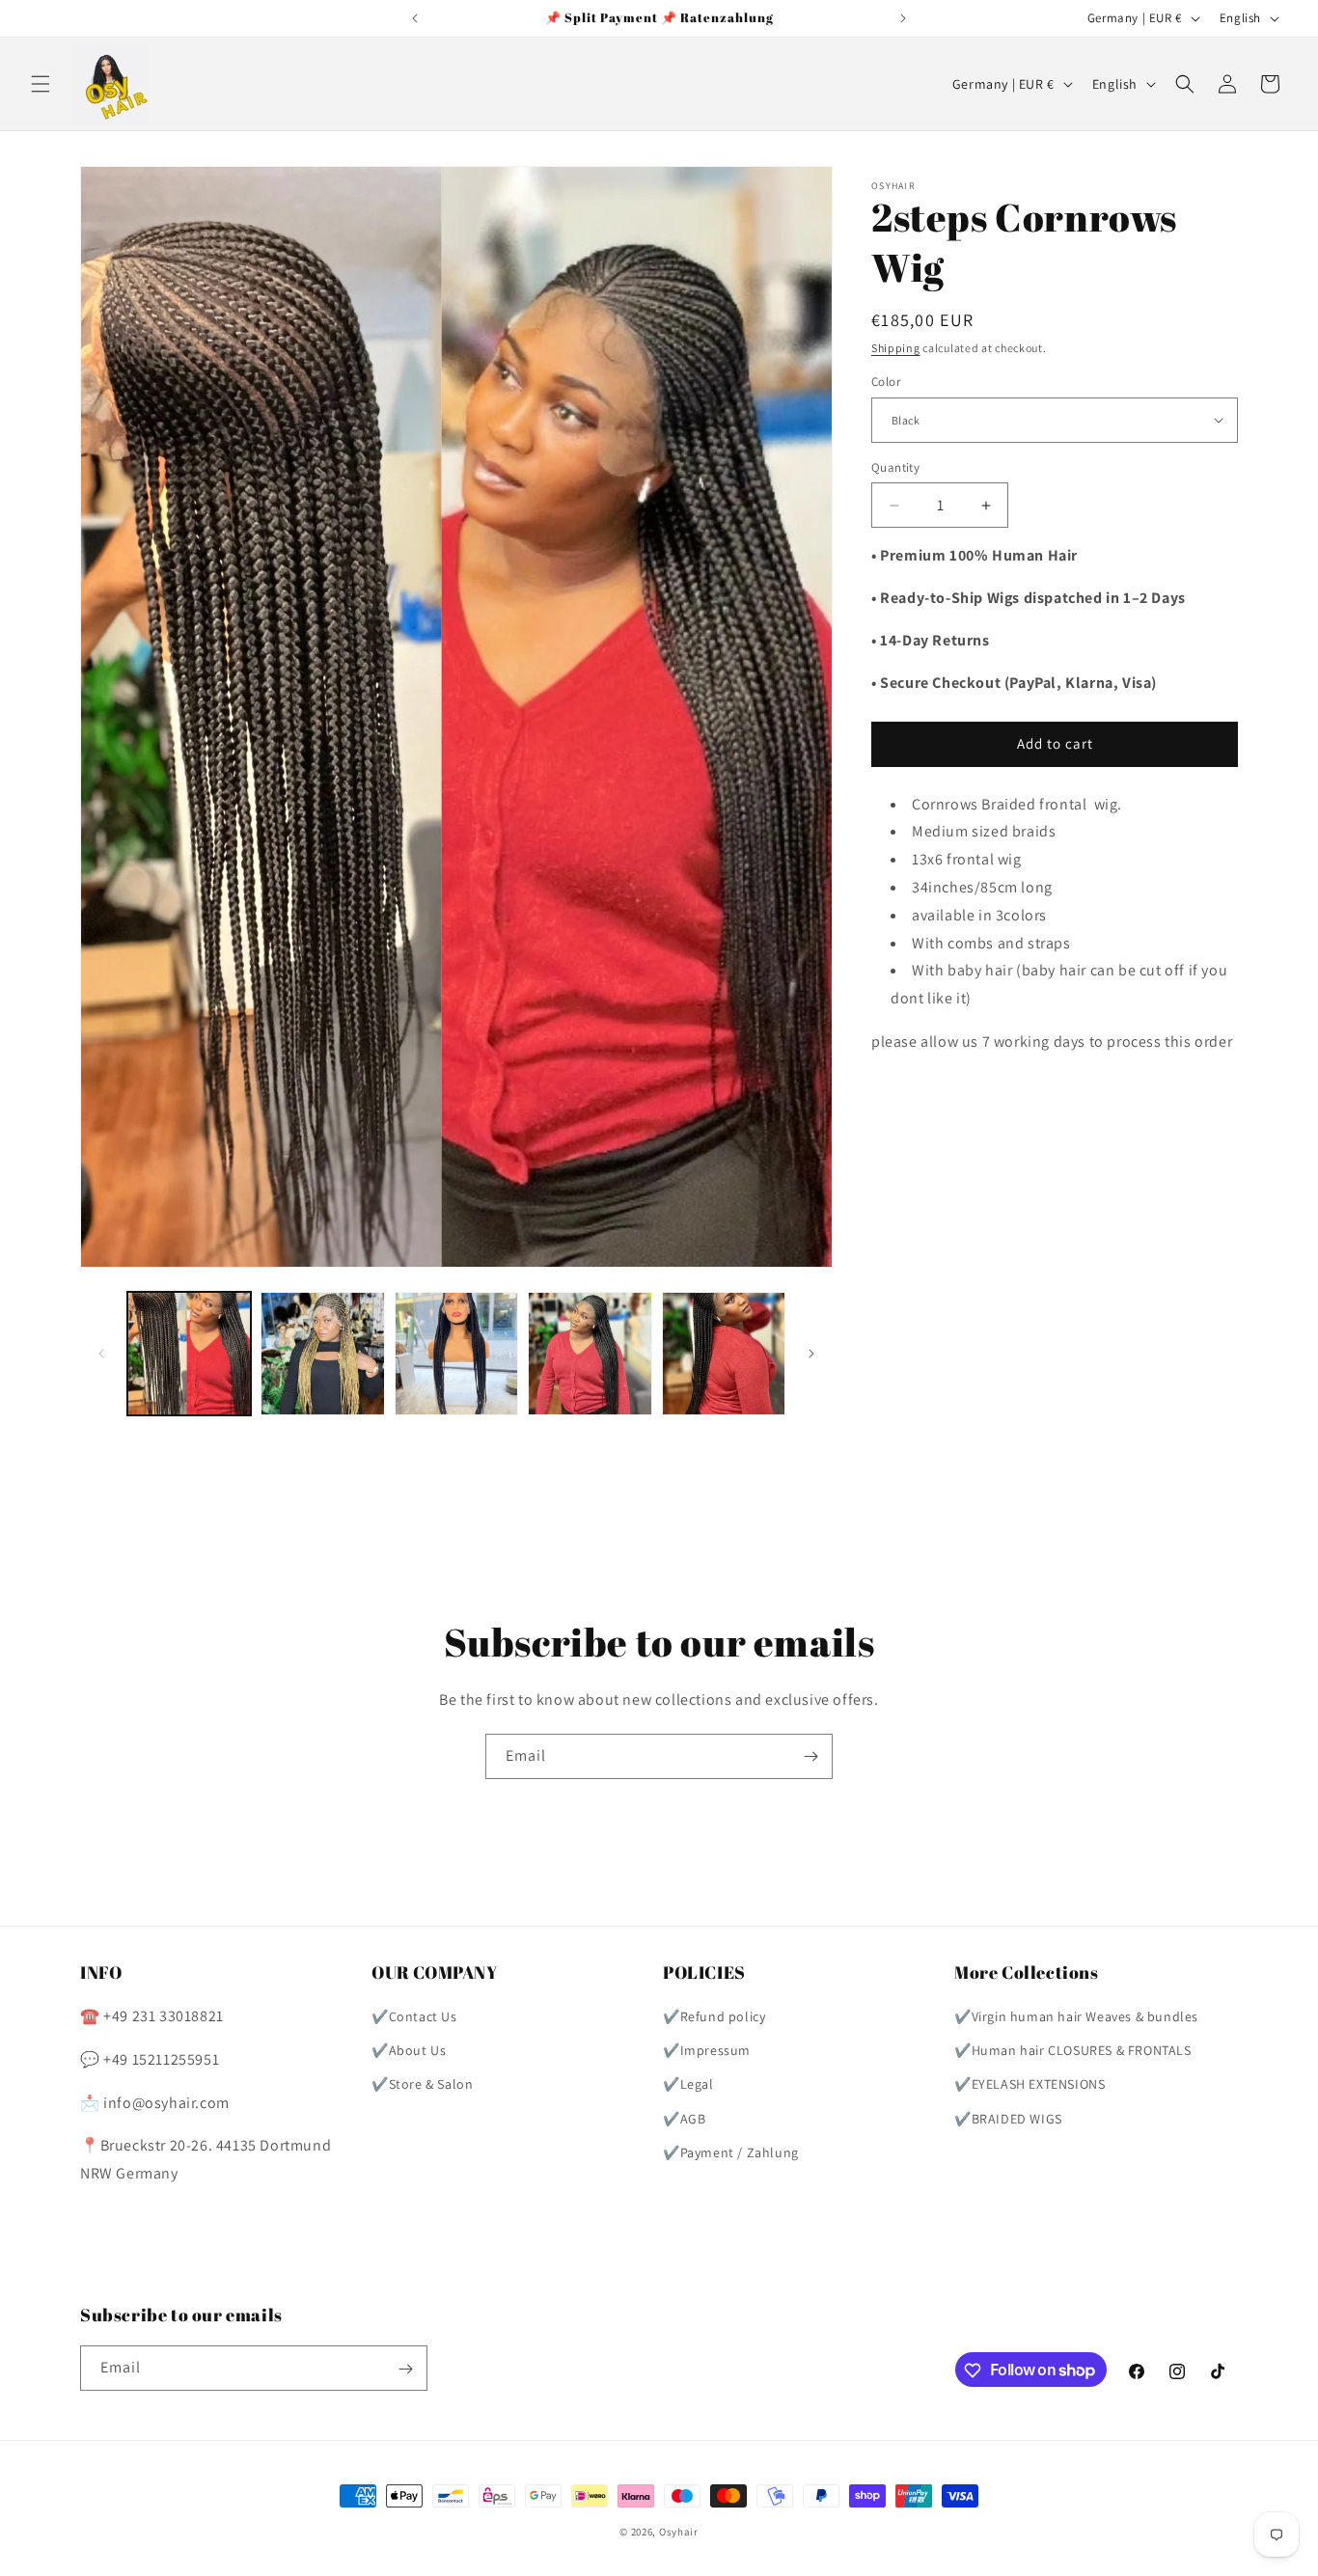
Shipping (896, 348)
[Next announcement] (903, 18)
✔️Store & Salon (422, 2085)
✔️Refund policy (714, 2017)
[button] (41, 84)
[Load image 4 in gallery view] (590, 1354)
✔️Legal (688, 2085)
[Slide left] (101, 1354)
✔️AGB (684, 2119)
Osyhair (679, 2532)
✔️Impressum (707, 2051)
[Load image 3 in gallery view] (456, 1354)
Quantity (895, 467)
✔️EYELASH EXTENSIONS (1030, 2085)
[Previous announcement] (415, 18)
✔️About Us (409, 2051)
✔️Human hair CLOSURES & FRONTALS (1073, 2051)
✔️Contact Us (414, 2017)
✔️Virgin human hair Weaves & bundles (1076, 2017)
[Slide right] (811, 1354)
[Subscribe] (810, 1756)
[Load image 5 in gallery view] (724, 1354)
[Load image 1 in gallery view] (189, 1354)
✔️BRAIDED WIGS (1008, 2119)
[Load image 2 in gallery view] (322, 1354)
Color (886, 382)
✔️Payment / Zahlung (731, 2152)
